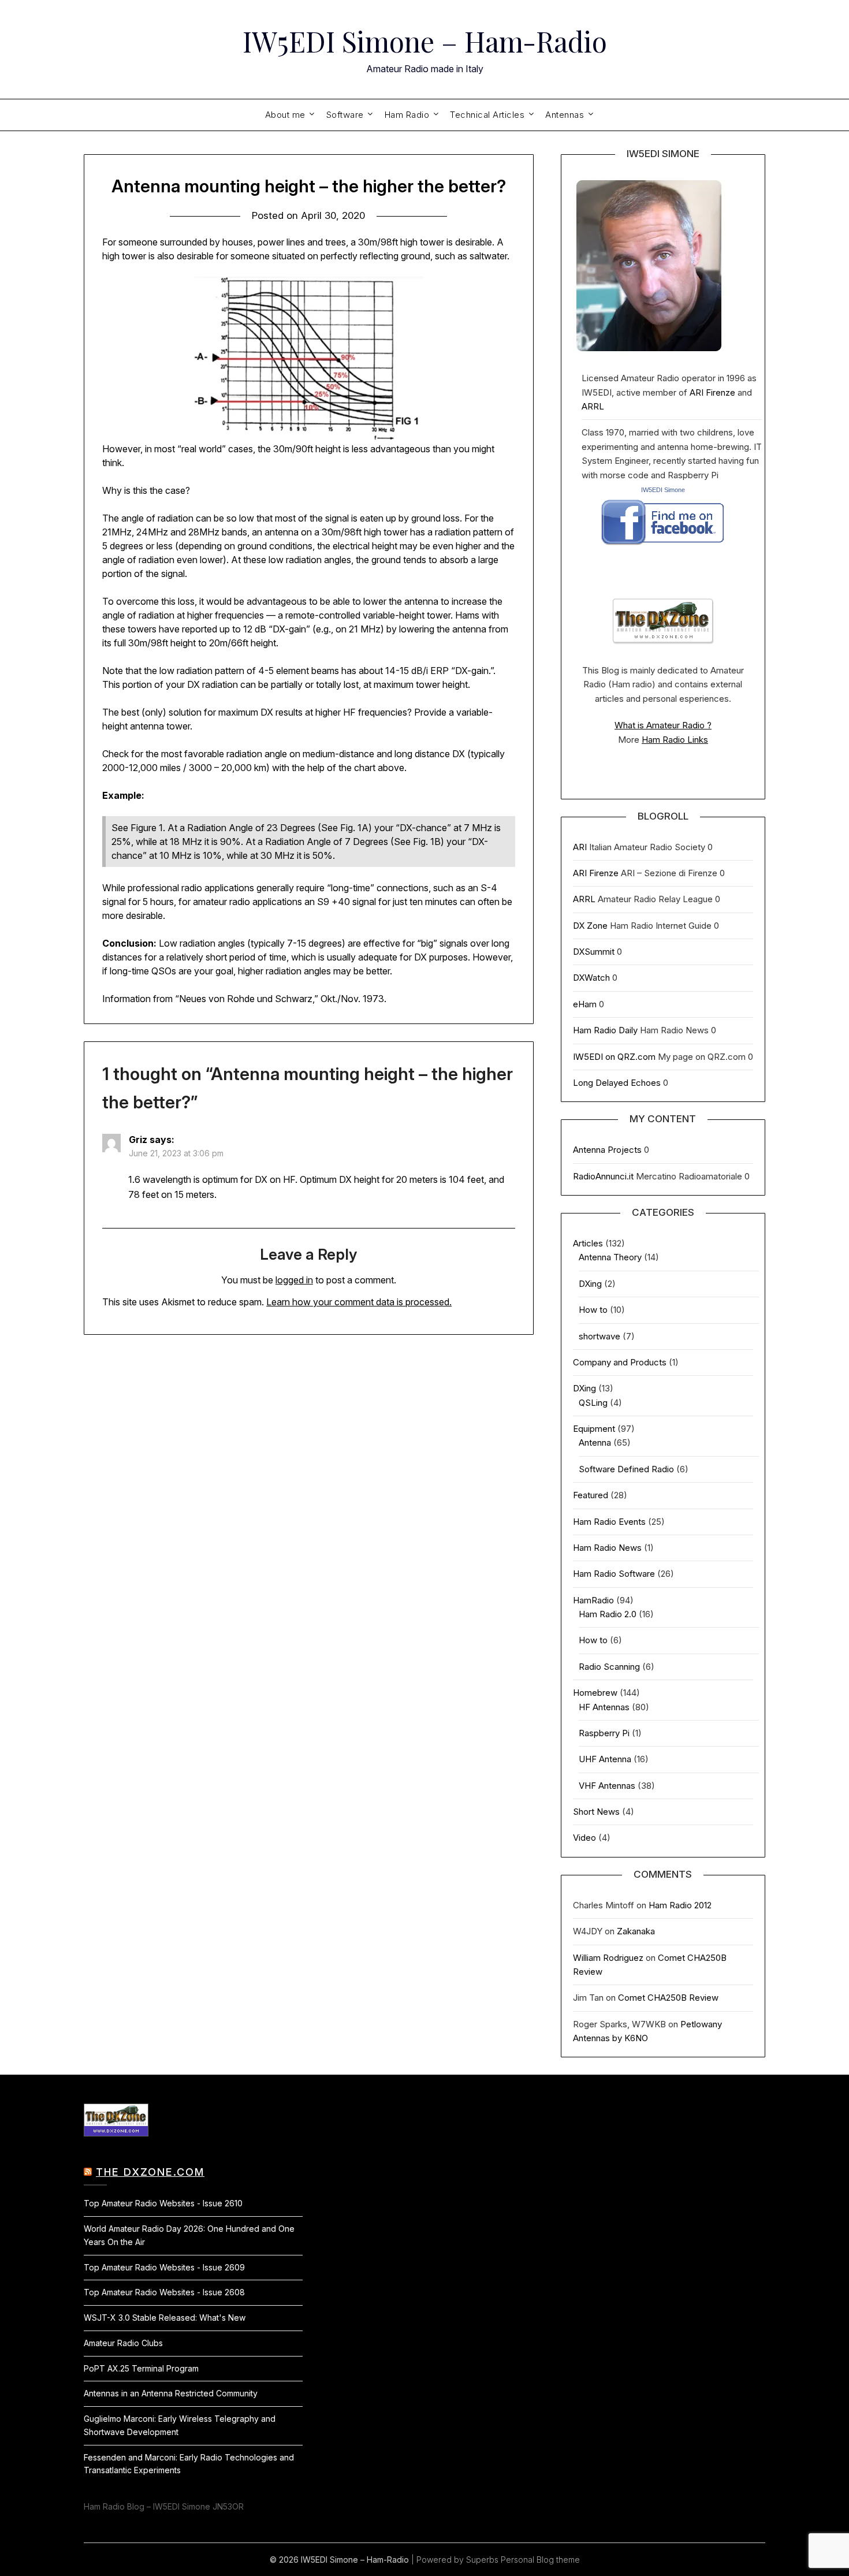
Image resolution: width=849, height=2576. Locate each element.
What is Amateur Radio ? (663, 725)
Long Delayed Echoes (617, 1083)
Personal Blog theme (540, 2560)
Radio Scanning (609, 1667)
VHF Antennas (607, 1786)
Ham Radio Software (614, 1574)
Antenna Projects (607, 1150)
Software (345, 115)
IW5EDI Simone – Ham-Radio (425, 41)
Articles (588, 1243)
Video (584, 1838)
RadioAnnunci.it (603, 1176)
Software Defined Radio (626, 1469)
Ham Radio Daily (605, 1030)
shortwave (599, 1336)
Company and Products (620, 1362)
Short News (596, 1812)
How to (593, 1310)
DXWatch (591, 978)
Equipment (594, 1429)
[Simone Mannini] (663, 548)
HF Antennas (604, 1707)
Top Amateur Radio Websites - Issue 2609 (164, 2267)
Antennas (565, 115)
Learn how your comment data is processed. (359, 1302)
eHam (585, 1004)
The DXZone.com (150, 2172)
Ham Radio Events (609, 1522)
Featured (591, 1495)
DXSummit (594, 952)
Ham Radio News (607, 1548)
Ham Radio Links (675, 740)
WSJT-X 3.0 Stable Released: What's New (165, 2318)
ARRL (593, 406)
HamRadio (593, 1600)
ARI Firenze (712, 392)
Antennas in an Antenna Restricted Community (171, 2393)
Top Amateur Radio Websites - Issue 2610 (163, 2203)
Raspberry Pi (604, 1733)
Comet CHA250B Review (668, 1998)
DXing (590, 1284)
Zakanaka (636, 1931)
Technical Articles (487, 115)
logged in (294, 1280)
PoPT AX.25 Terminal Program (141, 2368)
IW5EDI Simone (663, 490)
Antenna (595, 1443)
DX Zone (590, 926)
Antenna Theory (610, 1257)
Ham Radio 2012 (680, 1905)
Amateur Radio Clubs (123, 2343)
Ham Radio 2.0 (608, 1614)
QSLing (593, 1403)
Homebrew (595, 1693)
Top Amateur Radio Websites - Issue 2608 (164, 2292)
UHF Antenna (605, 1759)
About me (285, 115)
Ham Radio (407, 115)
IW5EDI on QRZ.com (614, 1057)
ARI (580, 847)
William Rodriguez (608, 1958)
